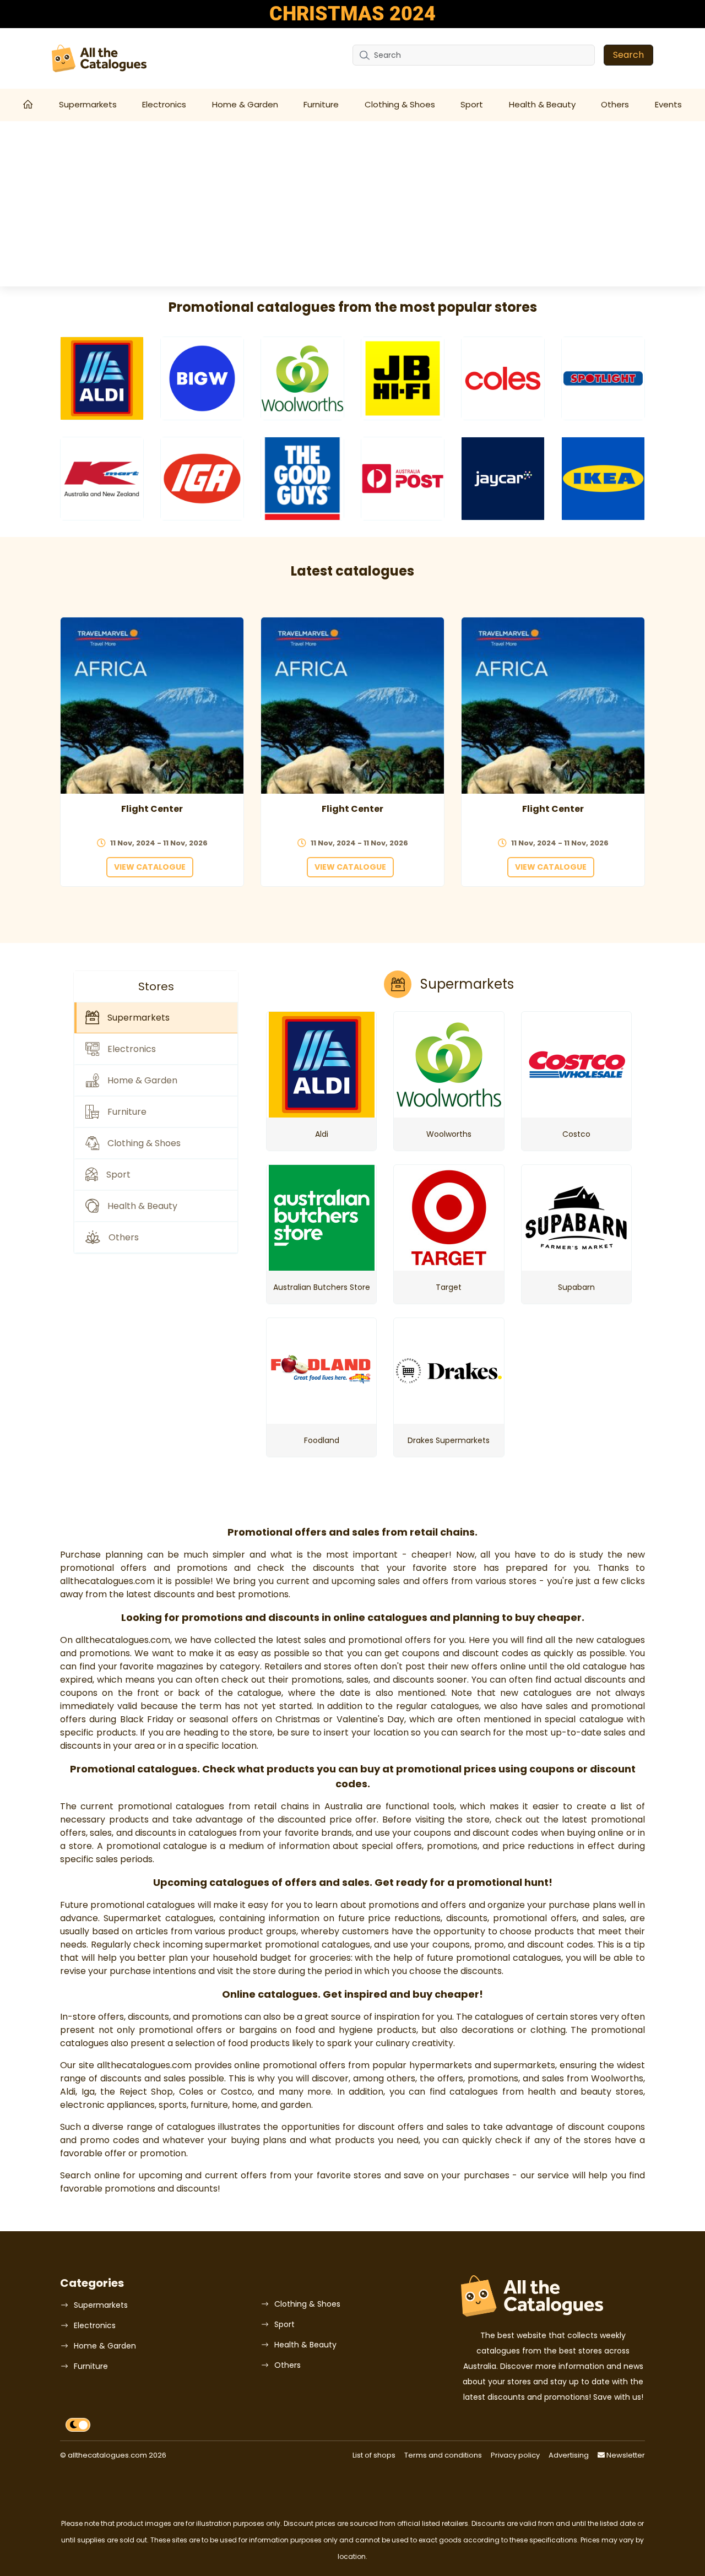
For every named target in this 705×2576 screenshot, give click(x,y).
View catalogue (150, 867)
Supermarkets (88, 104)
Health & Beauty (542, 104)
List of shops (374, 2455)
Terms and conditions (443, 2455)
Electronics (164, 104)
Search (628, 55)
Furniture (321, 104)
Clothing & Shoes (400, 104)
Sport (472, 104)
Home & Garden (245, 104)
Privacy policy (515, 2455)
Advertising (569, 2455)
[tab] (156, 1018)
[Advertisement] (352, 204)
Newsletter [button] (625, 2455)
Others (615, 104)
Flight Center (152, 809)
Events (668, 104)
